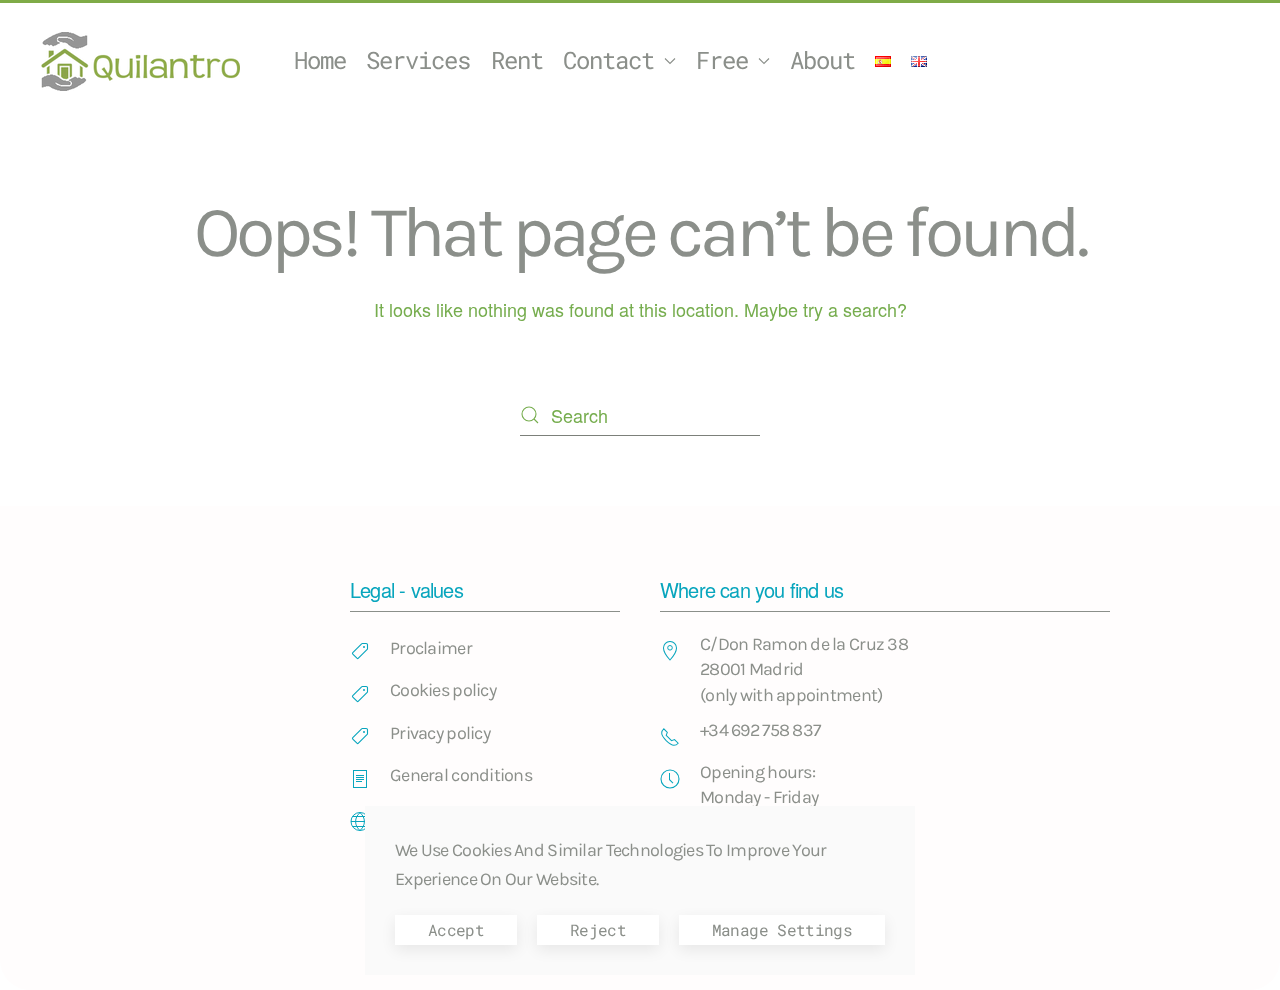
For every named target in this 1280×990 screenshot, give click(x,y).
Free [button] (722, 60)
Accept (456, 929)
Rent (517, 60)
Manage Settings (782, 929)
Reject (598, 929)
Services (418, 60)
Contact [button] (608, 60)
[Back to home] (143, 61)
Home (320, 60)
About (822, 60)
